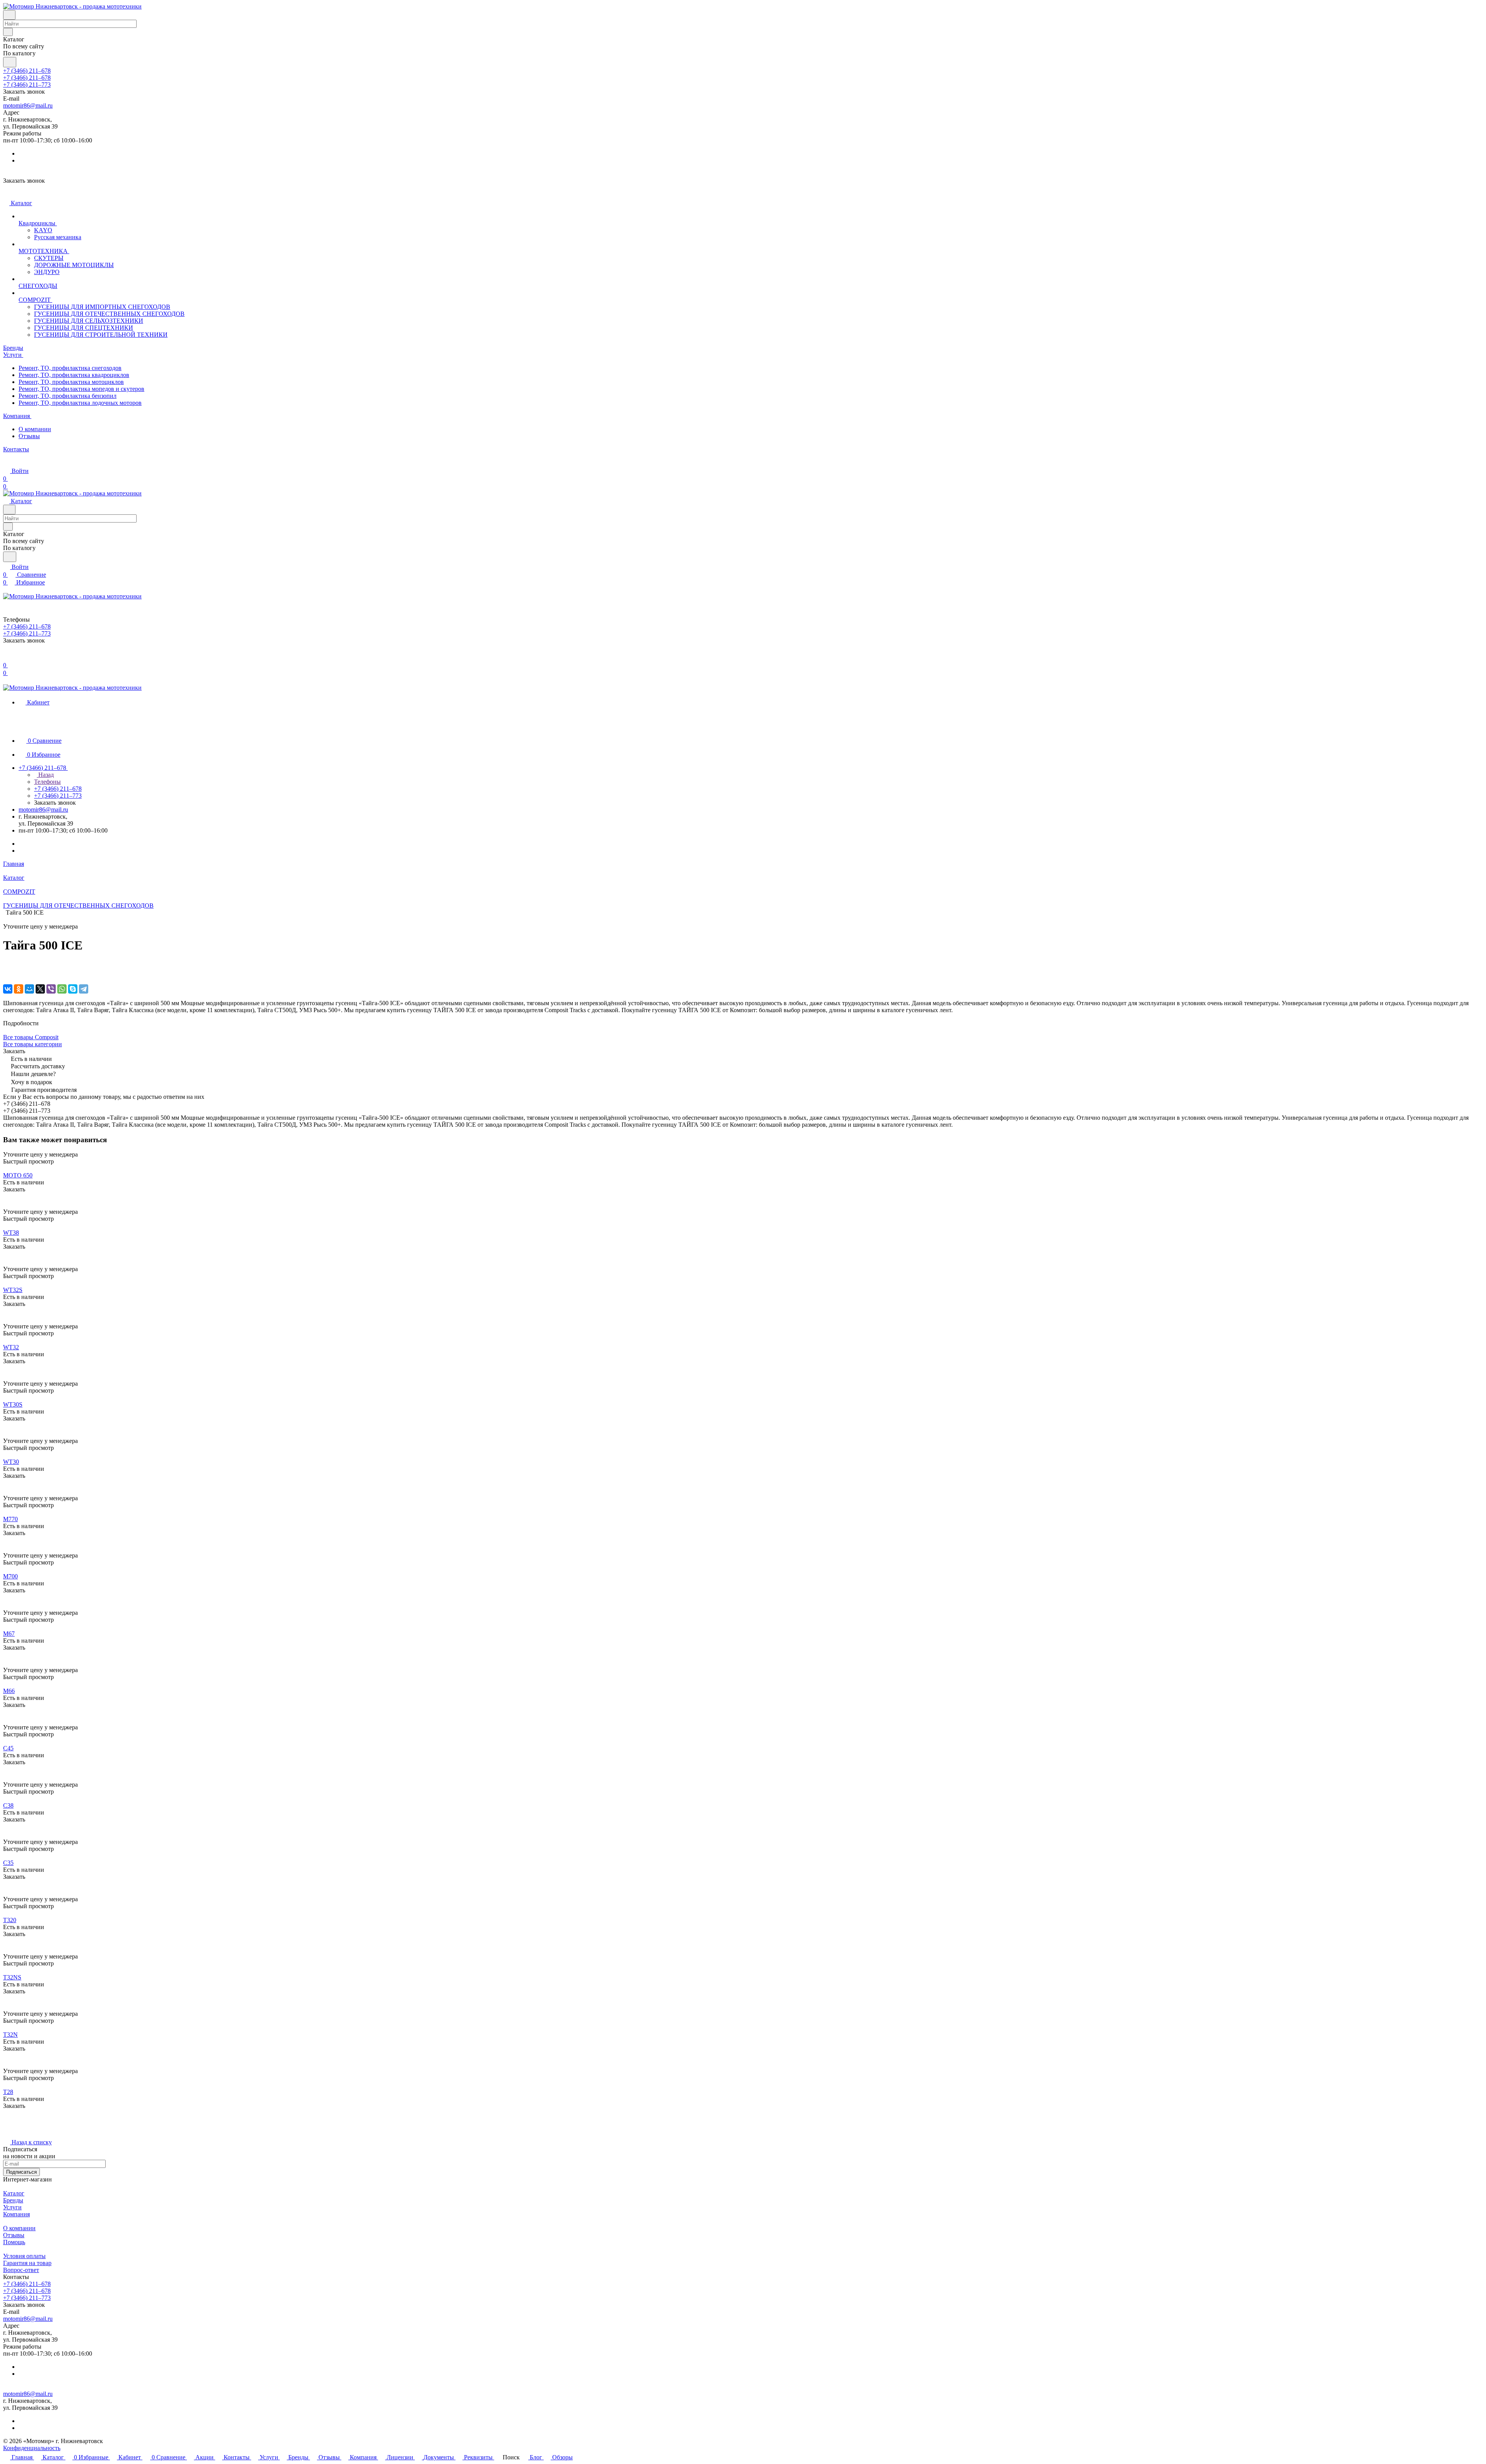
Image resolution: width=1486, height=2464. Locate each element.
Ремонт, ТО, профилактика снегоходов (70, 368)
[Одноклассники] (19, 989)
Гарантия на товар (27, 2263)
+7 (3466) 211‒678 (27, 71)
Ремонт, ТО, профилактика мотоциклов (71, 382)
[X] (40, 989)
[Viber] (51, 989)
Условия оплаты (24, 2256)
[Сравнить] (7, 973)
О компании (35, 429)
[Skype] (73, 989)
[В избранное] (7, 965)
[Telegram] (84, 989)
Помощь (14, 2242)
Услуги (12, 2207)
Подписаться (21, 2172)
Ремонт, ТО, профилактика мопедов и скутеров (81, 389)
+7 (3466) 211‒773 (27, 85)
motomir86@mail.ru (28, 105)
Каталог (14, 2193)
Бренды (13, 2200)
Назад (45, 775)
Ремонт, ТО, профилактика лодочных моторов (80, 403)
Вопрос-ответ (21, 2270)
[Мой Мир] (29, 989)
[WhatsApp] (62, 989)
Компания (16, 2214)
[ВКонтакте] (8, 989)
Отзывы (29, 436)
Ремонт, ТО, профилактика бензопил (68, 396)
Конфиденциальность (32, 2448)
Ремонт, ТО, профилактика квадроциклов (74, 375)
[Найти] (10, 62)
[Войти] (7, 657)
